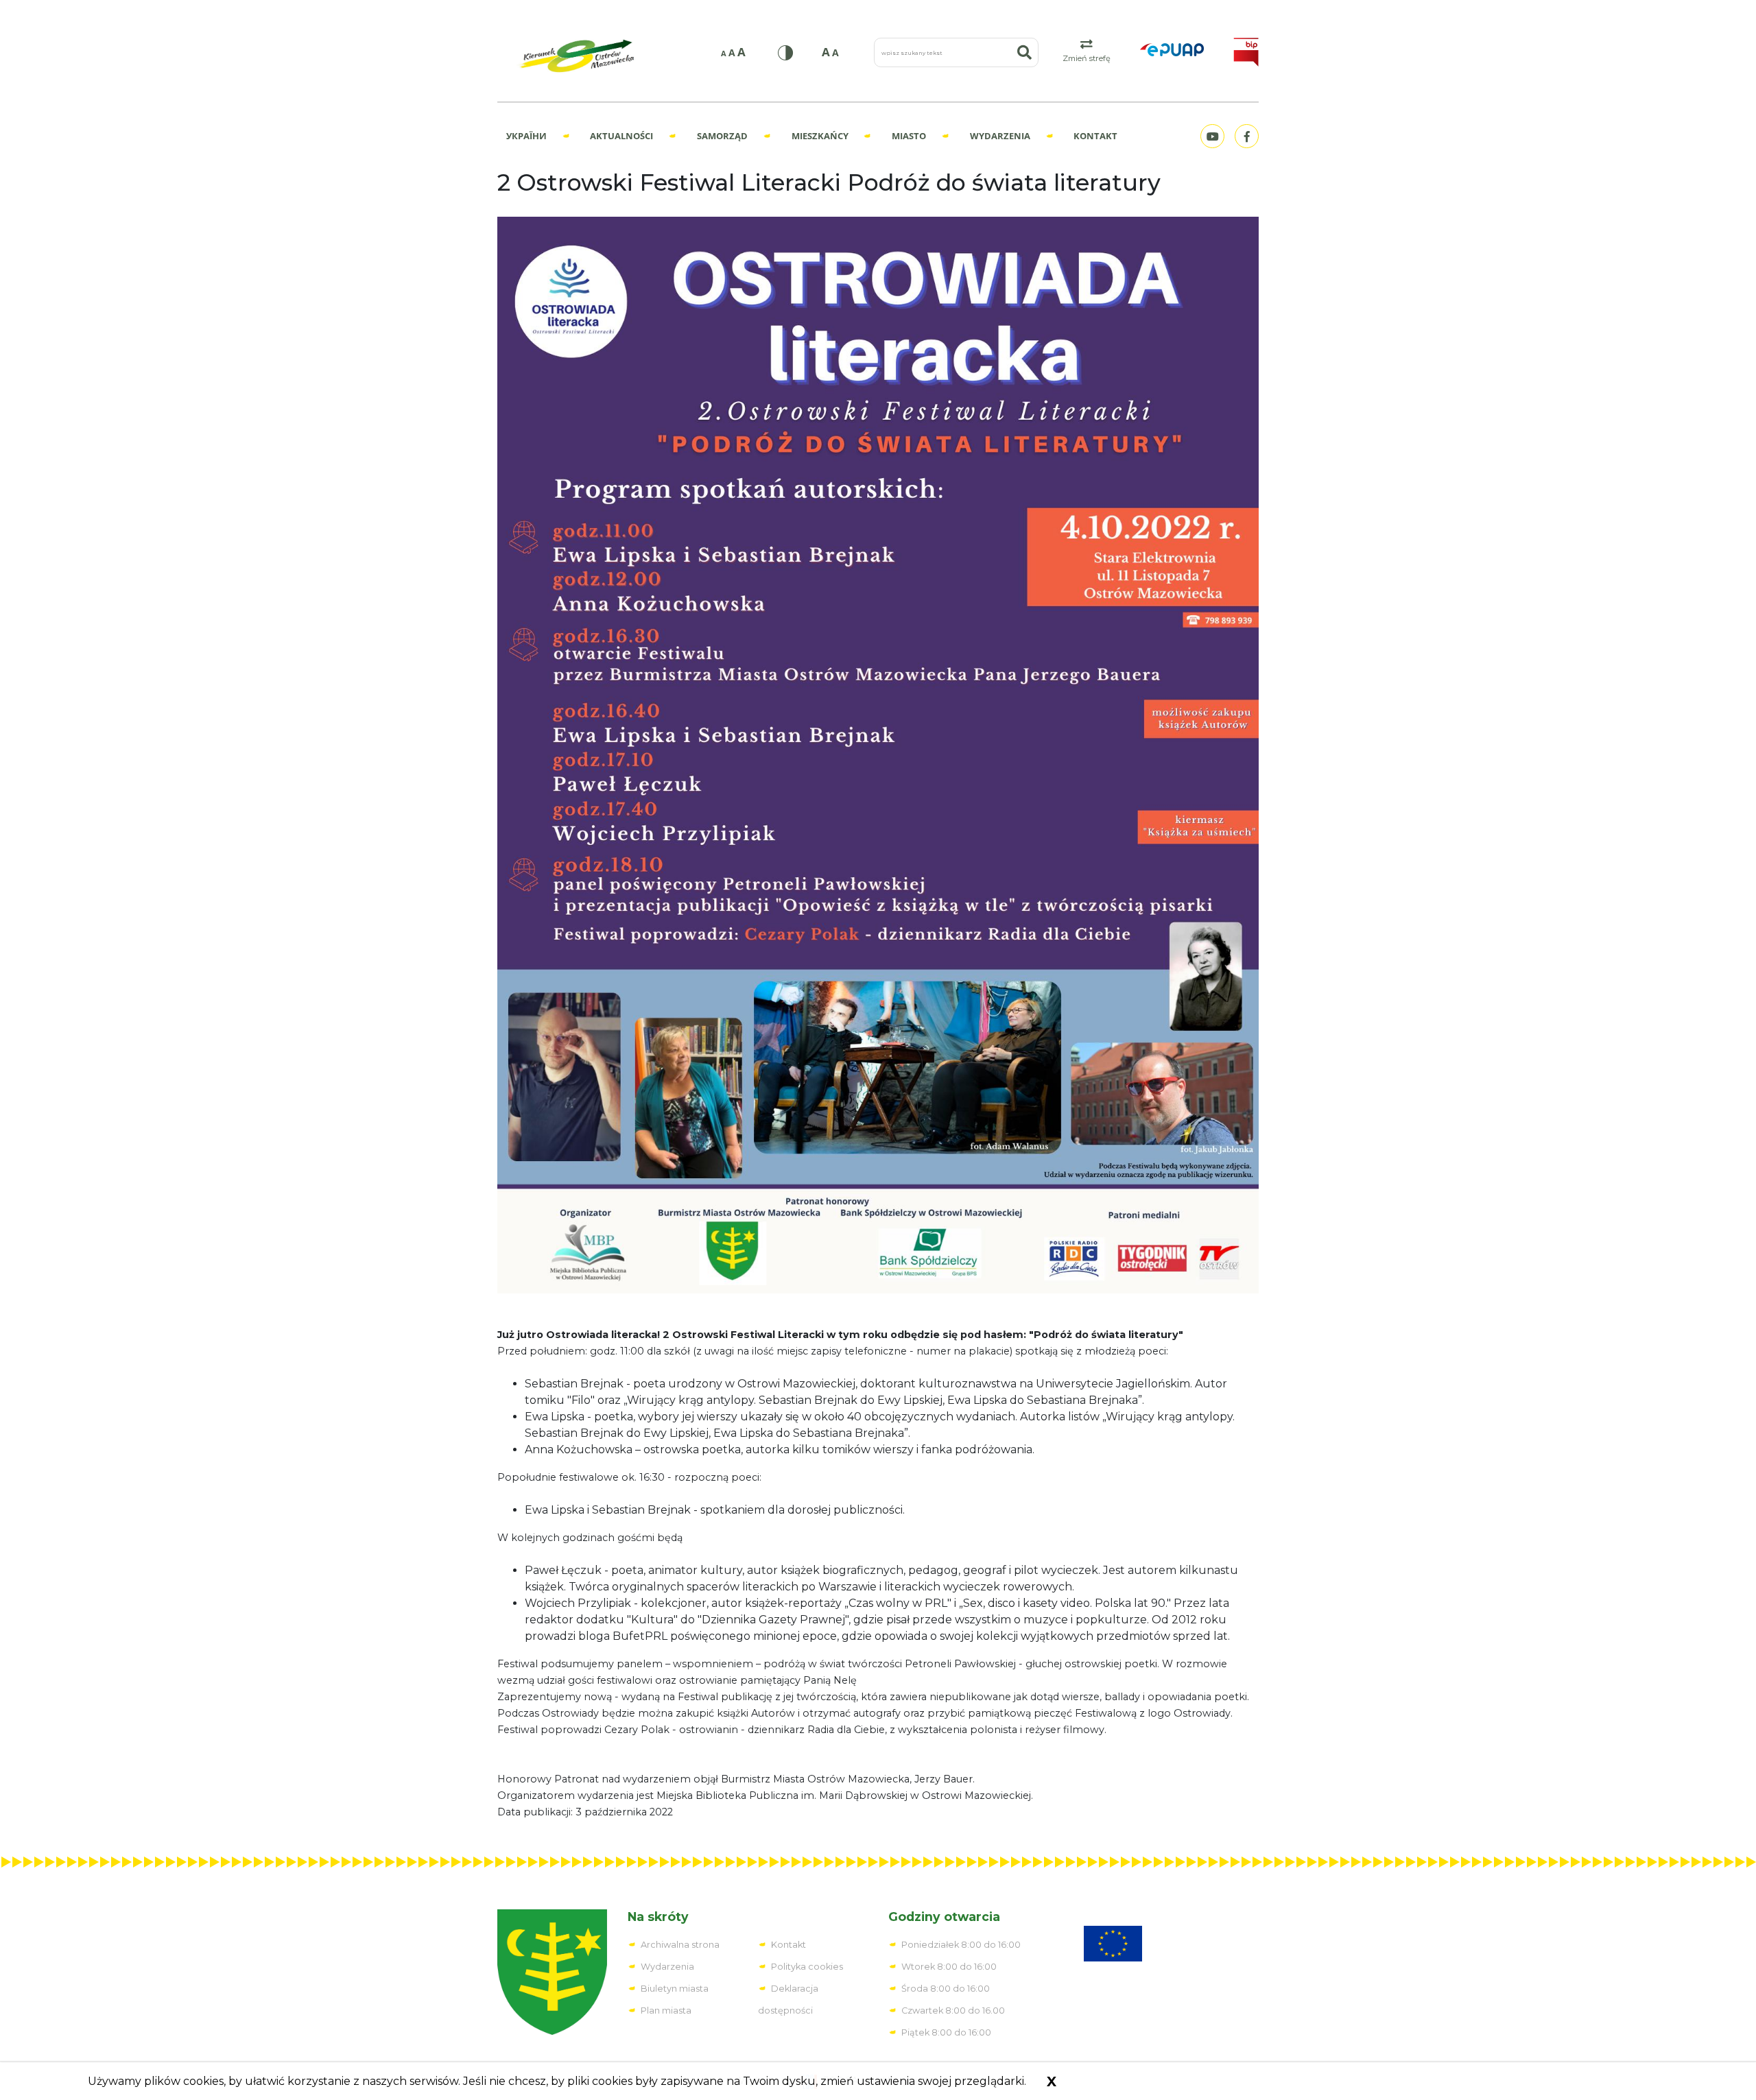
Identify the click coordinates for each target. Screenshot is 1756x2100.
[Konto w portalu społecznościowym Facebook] (1245, 136)
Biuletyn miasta (675, 1989)
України (526, 136)
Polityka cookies (807, 1967)
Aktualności (621, 136)
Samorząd (722, 136)
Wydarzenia (1000, 136)
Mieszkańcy (820, 136)
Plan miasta (666, 2010)
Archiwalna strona (680, 1945)
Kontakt (1095, 136)
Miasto (909, 136)
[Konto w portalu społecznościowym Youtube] (1211, 136)
